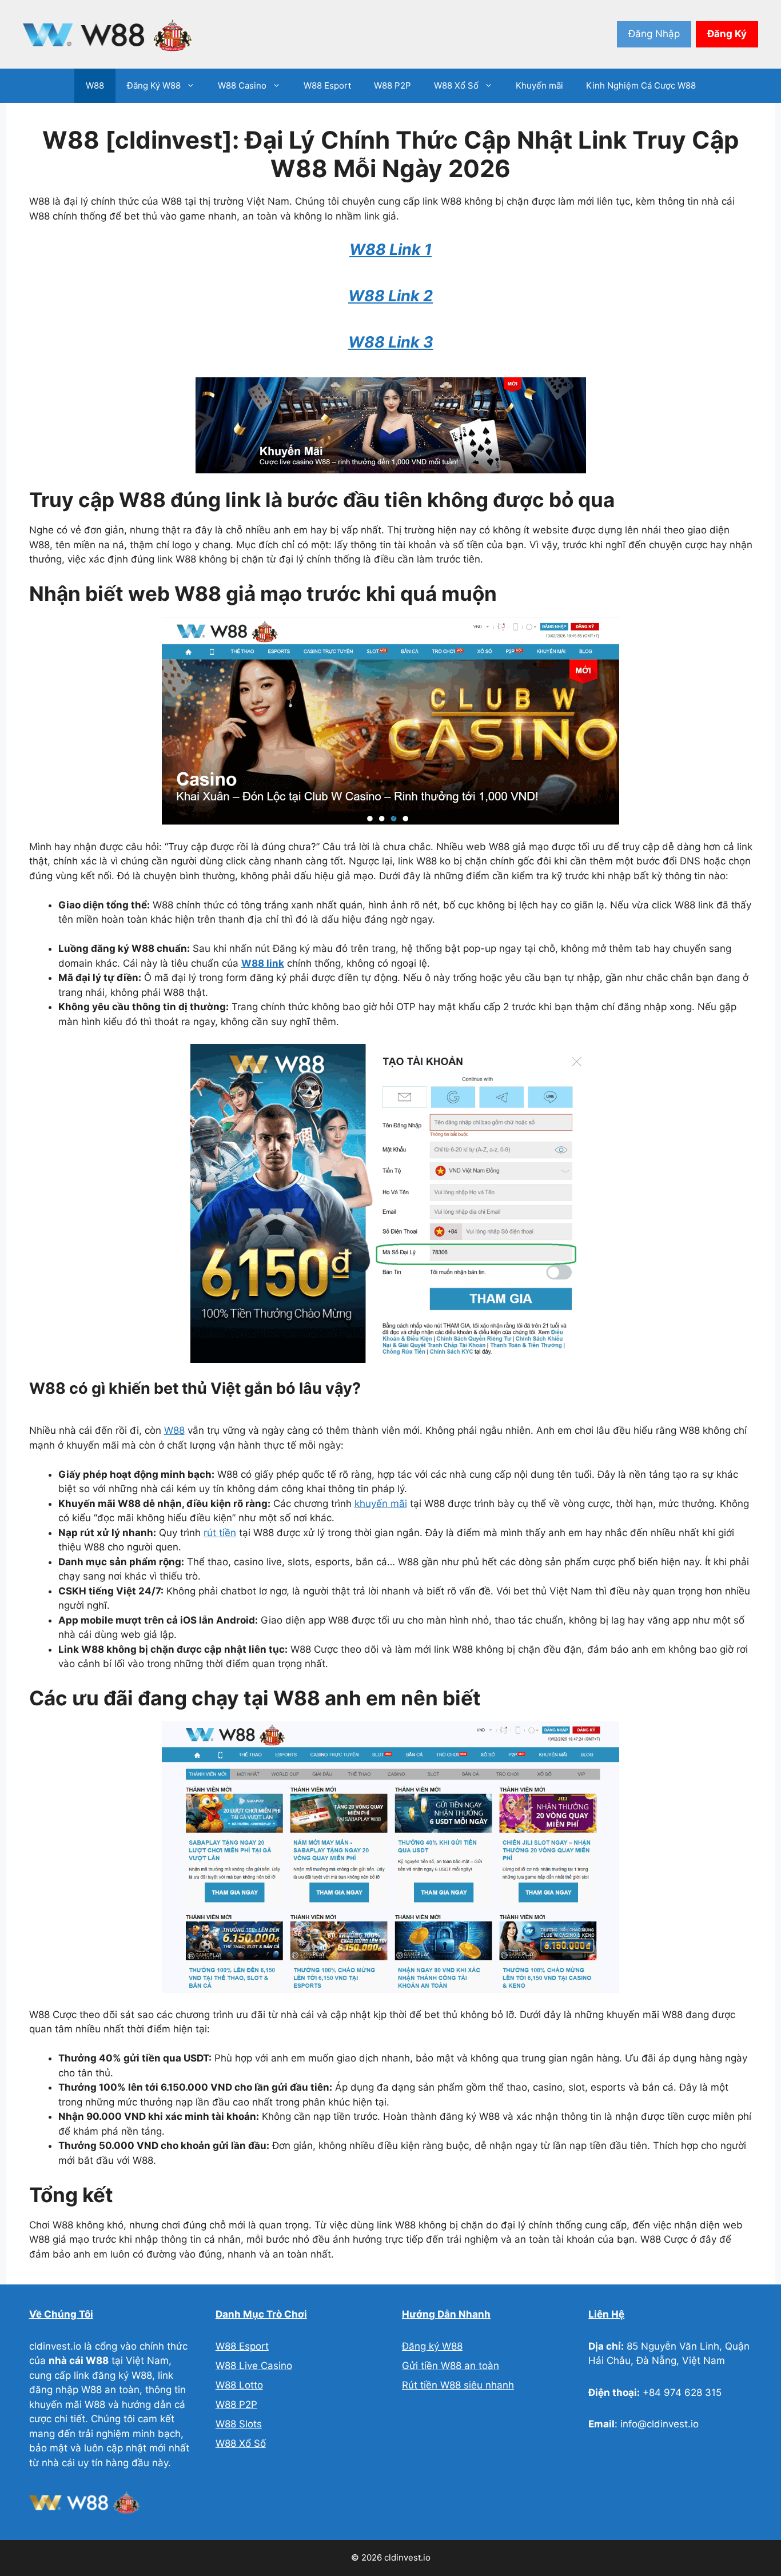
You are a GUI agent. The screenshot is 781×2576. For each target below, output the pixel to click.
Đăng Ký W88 (154, 85)
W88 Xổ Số (456, 85)
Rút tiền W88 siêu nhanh (458, 2385)
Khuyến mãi (539, 85)
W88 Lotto (239, 2385)
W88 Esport (327, 85)
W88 (95, 85)
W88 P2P (393, 85)
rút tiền (220, 1533)
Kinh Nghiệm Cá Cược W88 (641, 85)
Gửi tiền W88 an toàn (451, 2366)
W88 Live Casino (254, 2366)
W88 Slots (239, 2424)
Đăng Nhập (654, 34)
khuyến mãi (381, 1504)
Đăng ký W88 (432, 2346)
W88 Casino (242, 85)
